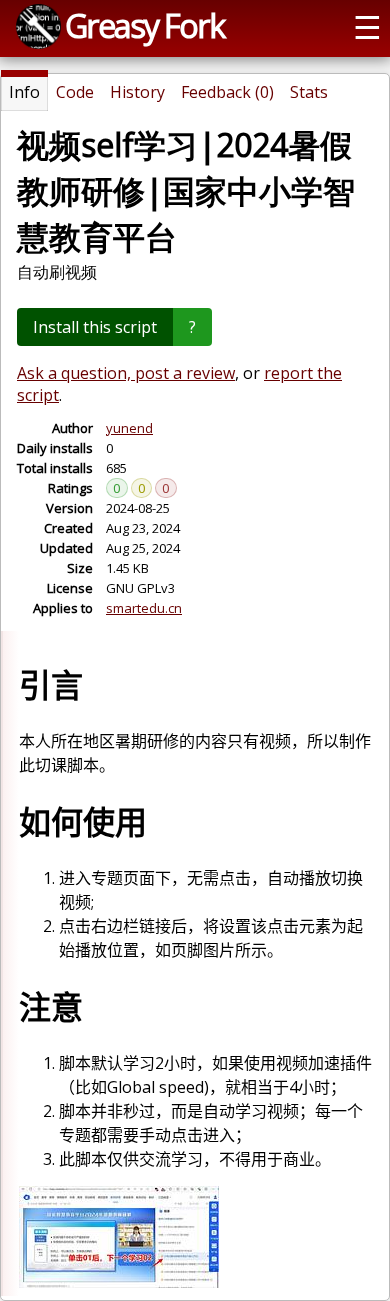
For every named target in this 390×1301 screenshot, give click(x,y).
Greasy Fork (144, 25)
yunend (129, 428)
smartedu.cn (144, 608)
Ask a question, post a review (126, 373)
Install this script (95, 327)
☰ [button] (367, 26)
